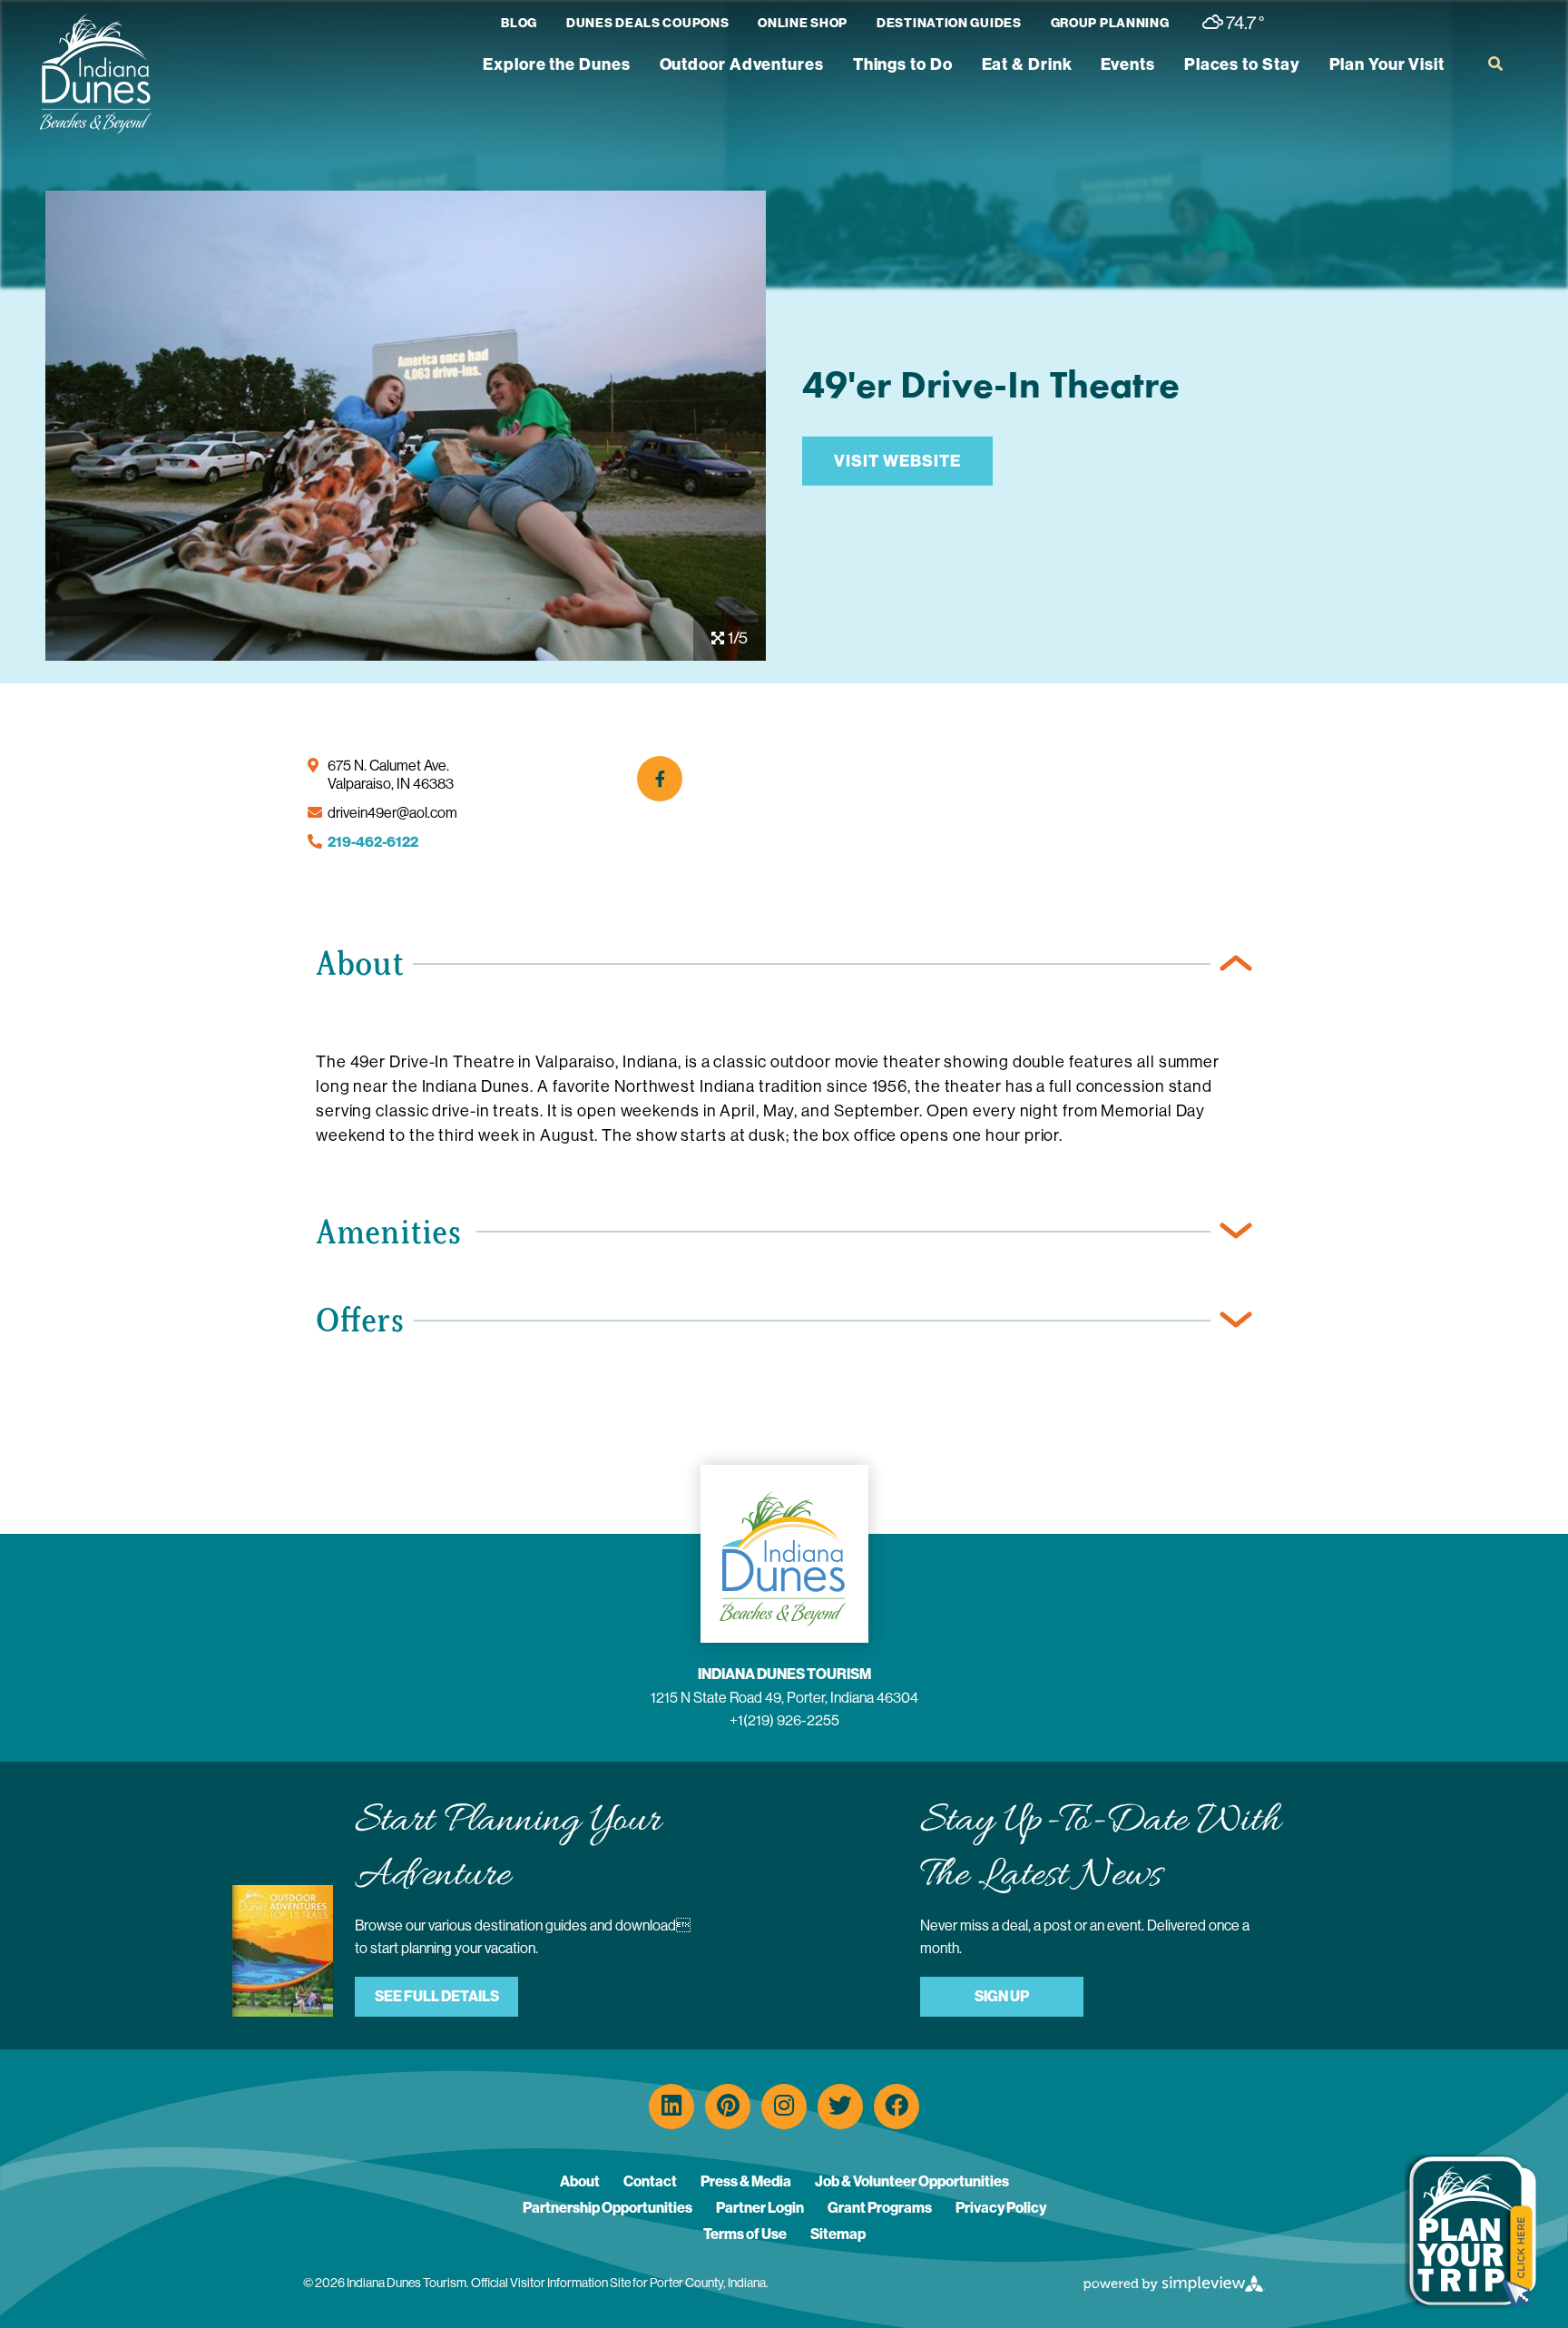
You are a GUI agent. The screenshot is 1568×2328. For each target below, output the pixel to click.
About (580, 2181)
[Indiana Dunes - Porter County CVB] (95, 74)
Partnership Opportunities (608, 2208)
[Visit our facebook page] (897, 2107)
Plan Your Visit (1387, 64)
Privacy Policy (1001, 2208)
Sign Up (1002, 1996)
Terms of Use (745, 2234)
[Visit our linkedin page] (671, 2107)
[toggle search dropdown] (1495, 64)
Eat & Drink (1027, 64)
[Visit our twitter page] (840, 2107)
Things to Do (903, 64)
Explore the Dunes (556, 64)
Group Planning (1110, 23)
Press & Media (746, 2181)
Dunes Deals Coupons (647, 23)
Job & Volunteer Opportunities (912, 2181)
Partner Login (760, 2208)
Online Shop (803, 23)
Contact (650, 2181)
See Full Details (437, 1996)
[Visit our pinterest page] (728, 2107)
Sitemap (838, 2234)
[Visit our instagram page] (784, 2107)
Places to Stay (1242, 64)
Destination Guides (949, 23)
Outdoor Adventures (742, 64)
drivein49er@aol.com (392, 812)
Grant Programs (880, 2208)
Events (1127, 64)
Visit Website (897, 461)
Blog (519, 23)
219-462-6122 (373, 842)
